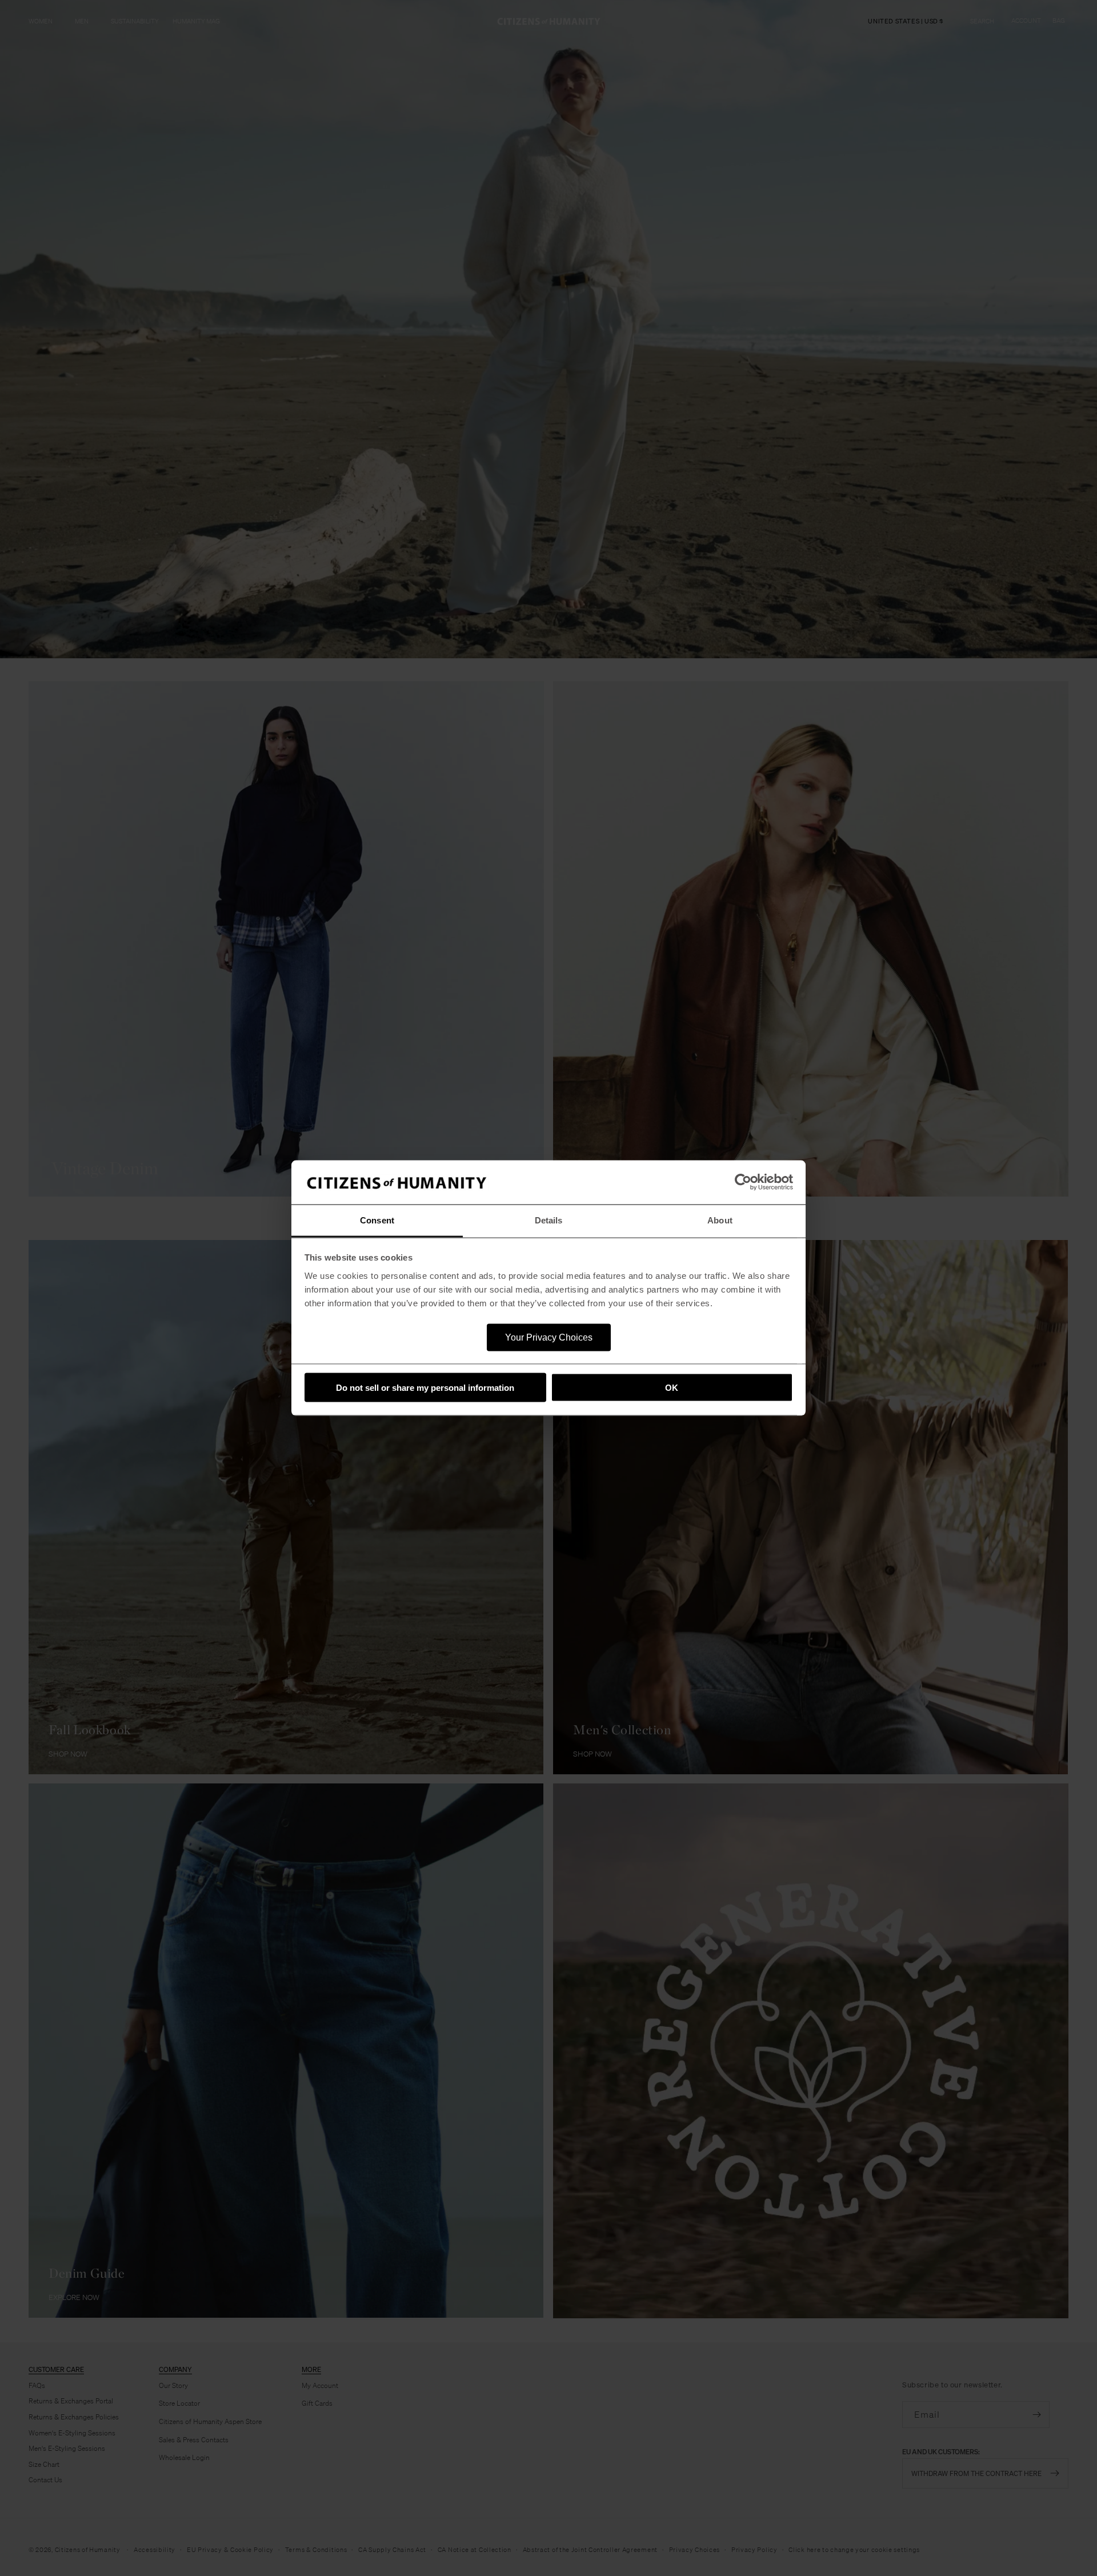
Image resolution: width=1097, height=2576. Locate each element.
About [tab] (720, 1220)
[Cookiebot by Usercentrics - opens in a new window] (743, 1182)
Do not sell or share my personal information (425, 1388)
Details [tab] (549, 1220)
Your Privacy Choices (549, 1337)
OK (672, 1388)
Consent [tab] (377, 1220)
